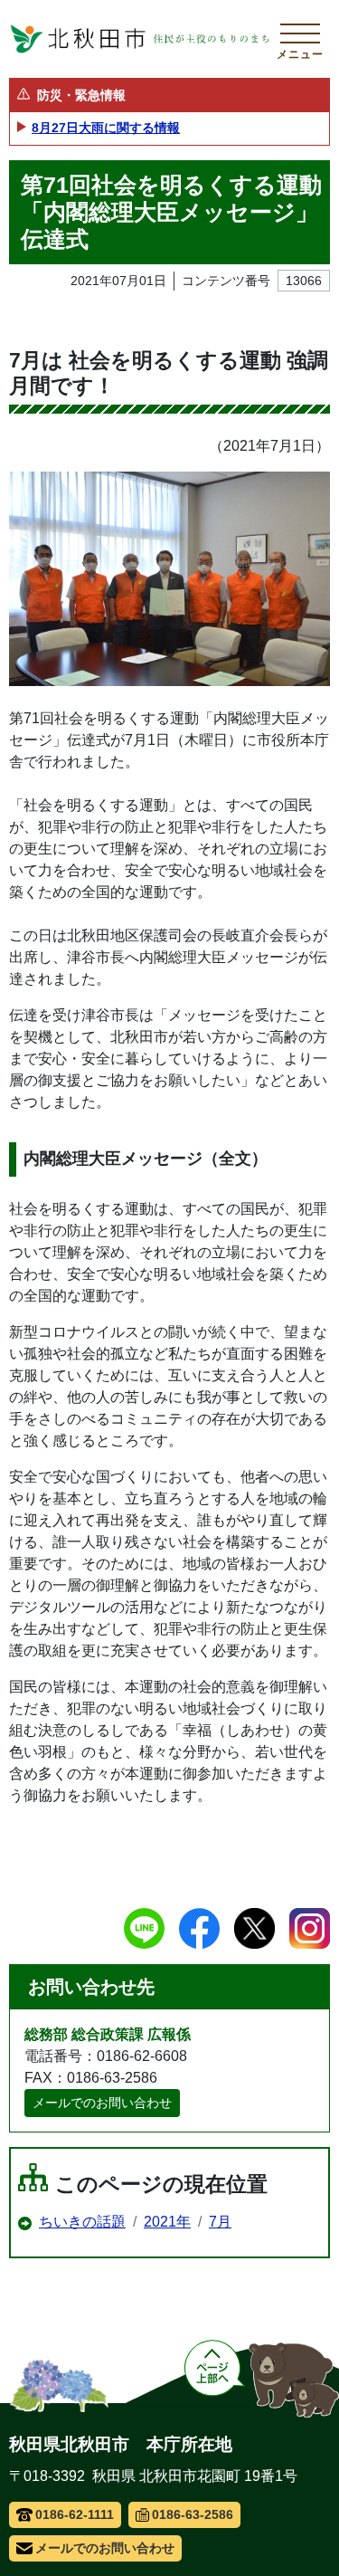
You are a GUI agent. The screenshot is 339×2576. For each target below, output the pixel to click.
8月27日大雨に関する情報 (106, 128)
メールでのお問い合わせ (102, 2103)
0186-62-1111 (75, 2514)
